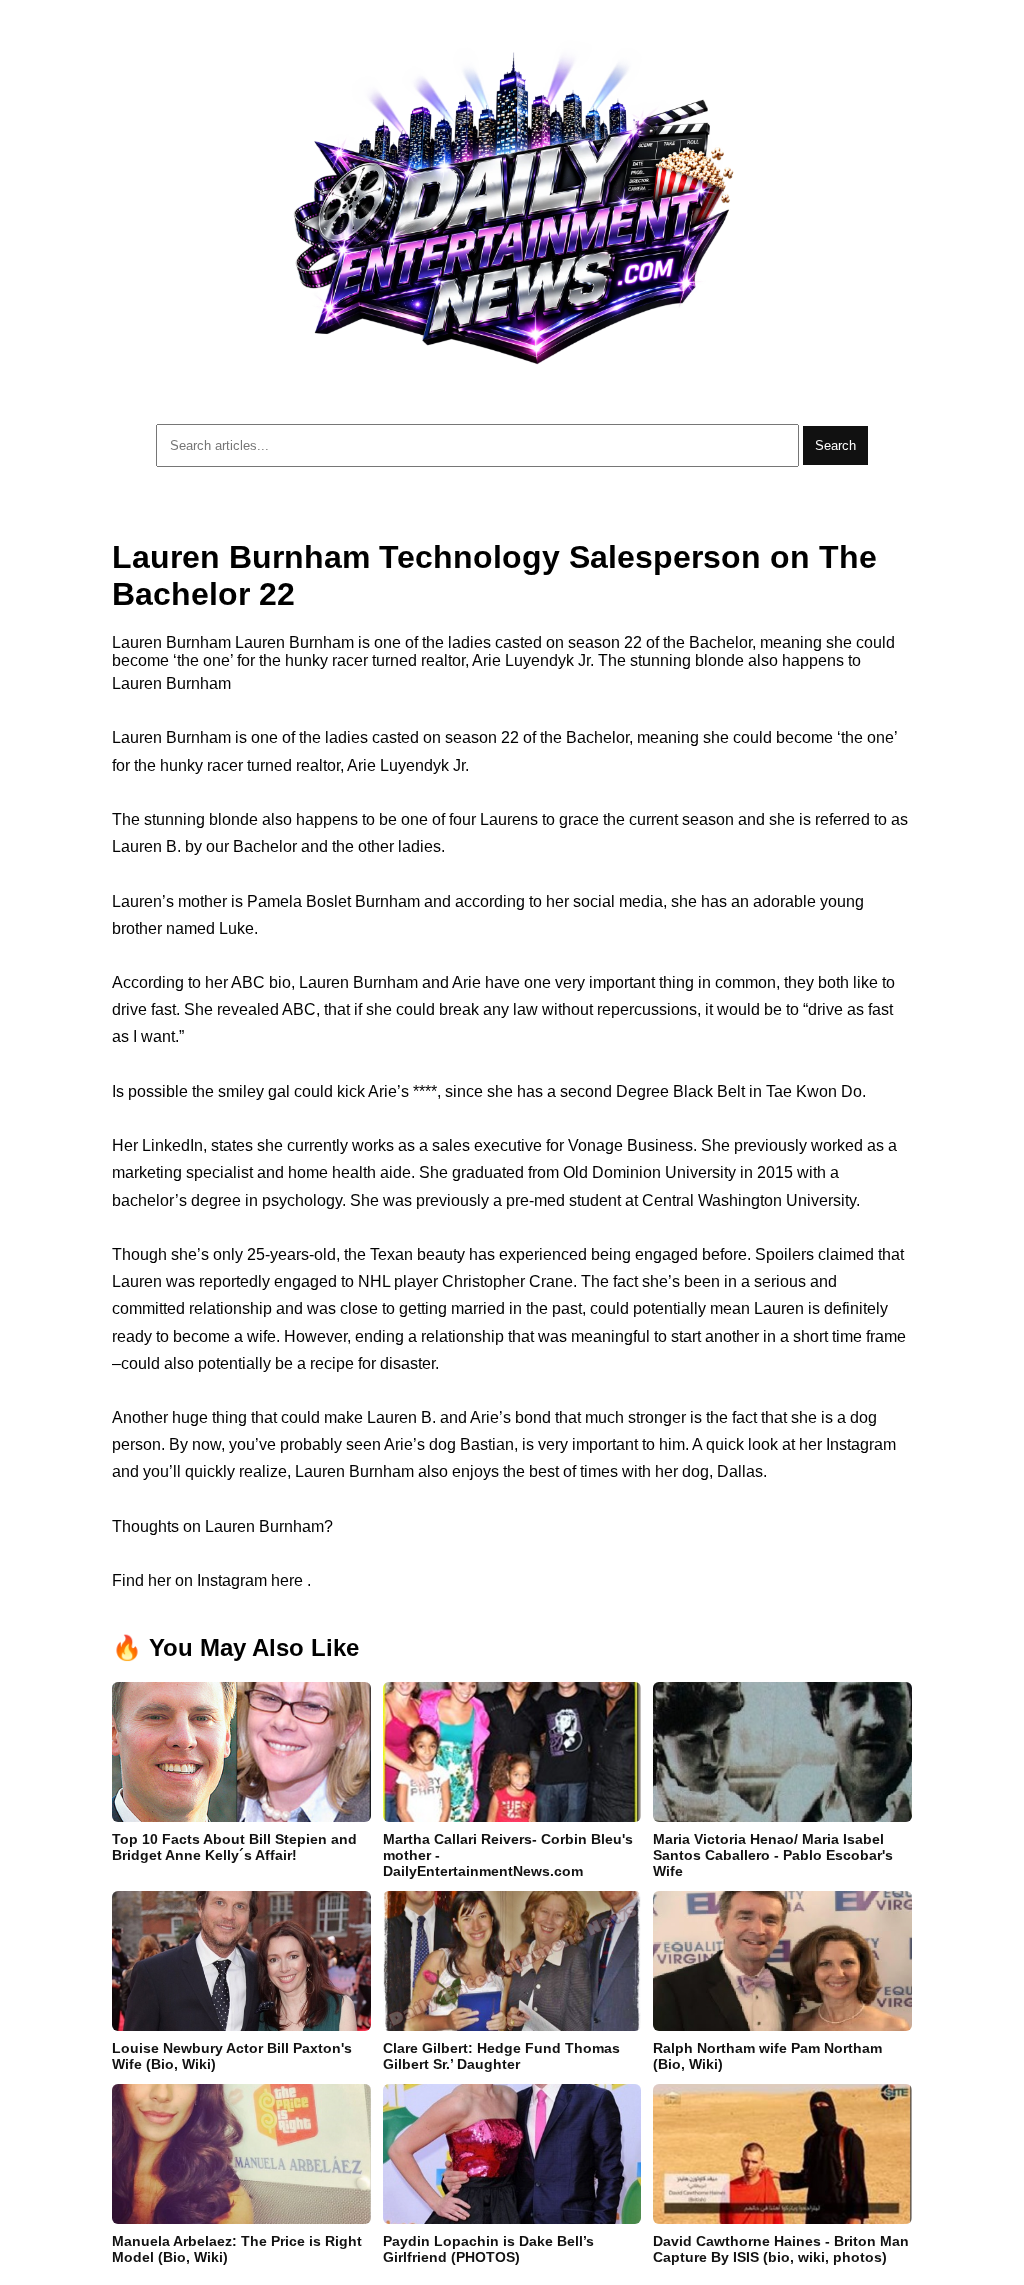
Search (835, 445)
